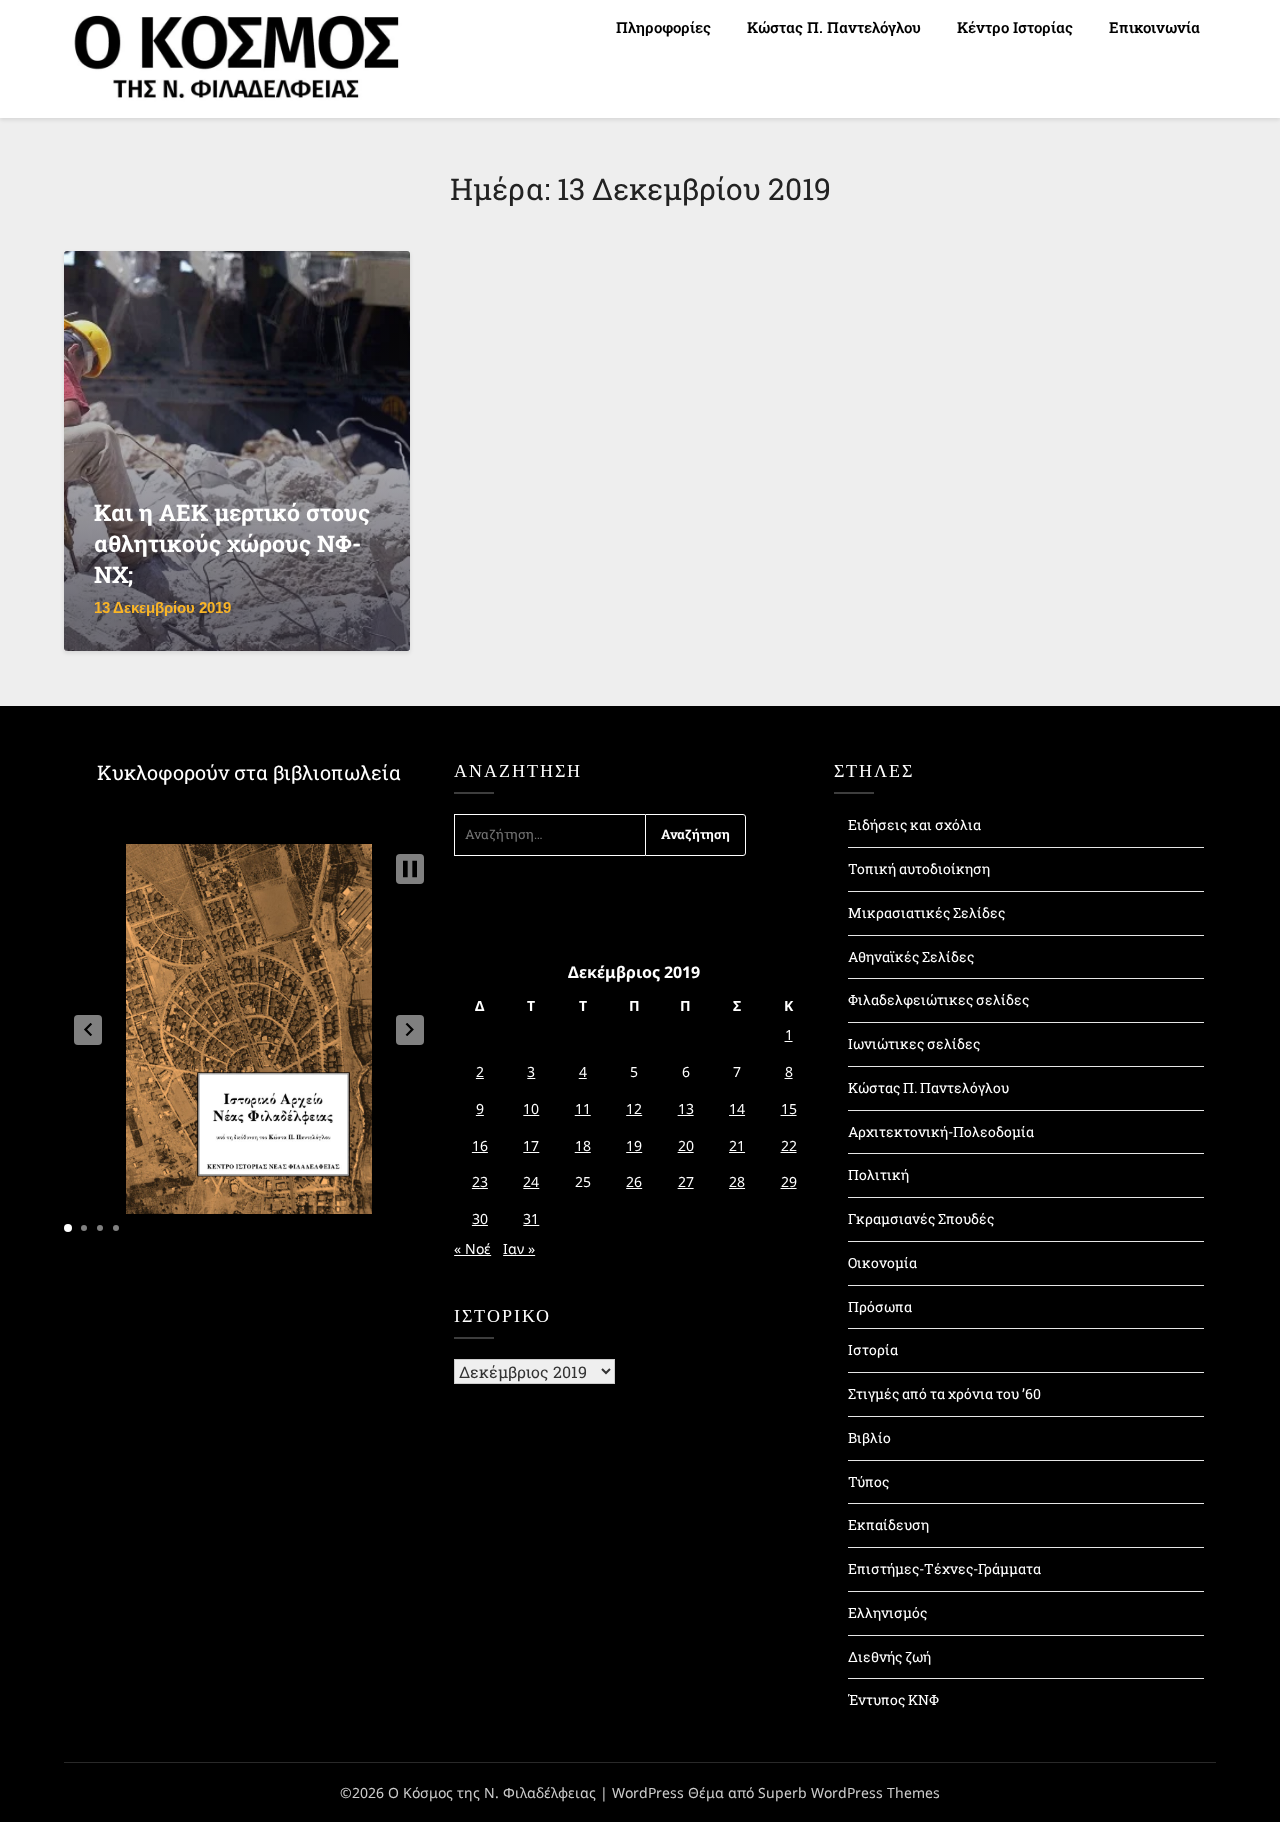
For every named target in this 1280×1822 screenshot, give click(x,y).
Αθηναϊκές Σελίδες (911, 956)
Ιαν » (519, 1248)
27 (686, 1181)
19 (634, 1145)
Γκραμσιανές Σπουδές (921, 1218)
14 (737, 1108)
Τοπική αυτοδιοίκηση (919, 868)
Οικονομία (882, 1262)
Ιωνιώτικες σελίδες (914, 1043)
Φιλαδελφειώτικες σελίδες (938, 999)
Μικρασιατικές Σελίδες (926, 912)
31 (531, 1218)
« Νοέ (472, 1248)
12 (634, 1108)
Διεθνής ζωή (889, 1656)
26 (634, 1181)
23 (480, 1181)
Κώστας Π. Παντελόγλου (834, 27)
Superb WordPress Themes (849, 1792)
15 (789, 1108)
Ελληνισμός (887, 1612)
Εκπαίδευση (888, 1524)
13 (686, 1108)
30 (480, 1218)
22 (789, 1145)
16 (480, 1145)
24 (531, 1181)
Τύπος (868, 1481)
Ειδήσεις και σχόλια (914, 824)
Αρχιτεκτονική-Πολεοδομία (941, 1131)
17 (531, 1145)
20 (686, 1145)
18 (583, 1145)
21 (737, 1145)
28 (737, 1181)
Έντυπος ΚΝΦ (893, 1699)
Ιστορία (873, 1349)
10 (531, 1108)
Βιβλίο (869, 1437)
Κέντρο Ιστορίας (1015, 27)
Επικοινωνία (1154, 27)
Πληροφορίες (663, 27)
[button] (88, 1030)
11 (583, 1108)
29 (789, 1181)
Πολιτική (878, 1174)
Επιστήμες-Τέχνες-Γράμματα (944, 1568)
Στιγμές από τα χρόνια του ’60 (944, 1393)
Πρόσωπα (880, 1306)
